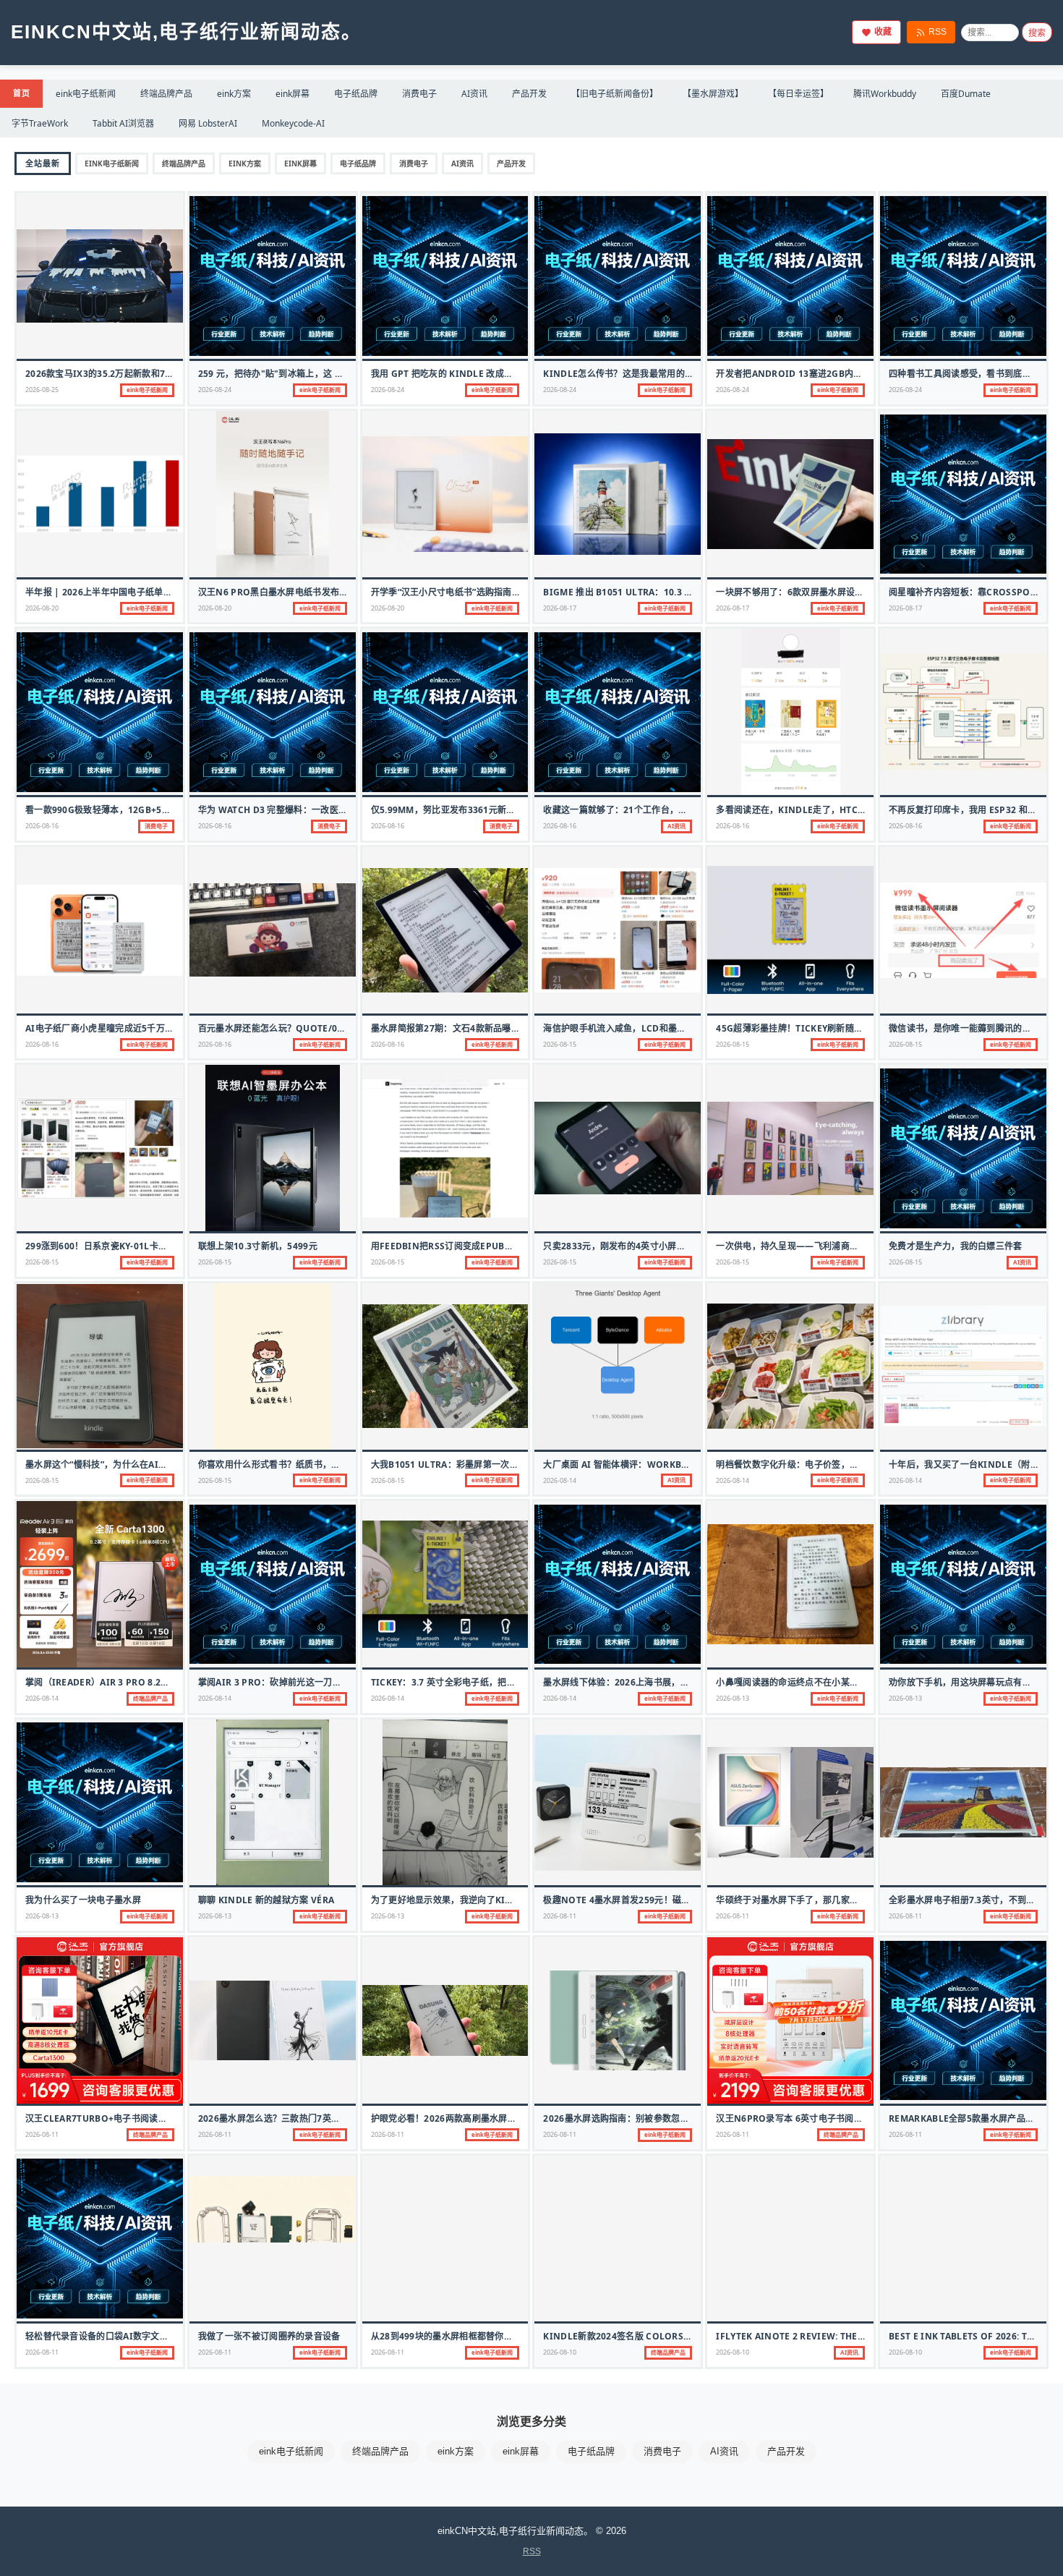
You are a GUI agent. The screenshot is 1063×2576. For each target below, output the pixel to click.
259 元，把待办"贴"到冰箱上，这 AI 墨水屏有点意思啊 (308, 374)
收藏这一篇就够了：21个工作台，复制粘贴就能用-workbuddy (673, 810)
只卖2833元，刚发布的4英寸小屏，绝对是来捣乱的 (645, 1246)
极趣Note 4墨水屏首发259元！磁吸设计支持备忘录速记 (657, 1900)
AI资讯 (474, 94)
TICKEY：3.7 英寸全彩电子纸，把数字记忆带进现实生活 (483, 1682)
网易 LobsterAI (208, 123)
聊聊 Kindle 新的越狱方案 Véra (266, 1900)
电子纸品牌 (356, 94)
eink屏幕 (293, 94)
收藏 (883, 32)
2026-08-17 (560, 608)
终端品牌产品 (166, 94)
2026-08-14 (560, 1480)
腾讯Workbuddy (885, 94)
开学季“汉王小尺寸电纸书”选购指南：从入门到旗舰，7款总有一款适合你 (515, 592)
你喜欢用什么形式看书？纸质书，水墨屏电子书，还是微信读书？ (327, 1465)
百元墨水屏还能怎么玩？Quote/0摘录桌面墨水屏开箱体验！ (321, 1028)
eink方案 (234, 94)
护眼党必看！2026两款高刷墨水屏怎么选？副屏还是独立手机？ (497, 2118)
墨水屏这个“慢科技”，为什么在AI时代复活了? (116, 1465)
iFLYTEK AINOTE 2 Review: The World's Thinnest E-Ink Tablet (865, 2336)
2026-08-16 (42, 826)
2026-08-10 (560, 2352)
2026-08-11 (560, 1916)
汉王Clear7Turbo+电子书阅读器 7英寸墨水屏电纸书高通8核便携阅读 (169, 2118)
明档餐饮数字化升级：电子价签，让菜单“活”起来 (813, 1465)
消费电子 (419, 94)
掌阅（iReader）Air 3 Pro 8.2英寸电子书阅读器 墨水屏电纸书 (157, 1682)
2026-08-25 (42, 390)
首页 (21, 93)
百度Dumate (966, 94)
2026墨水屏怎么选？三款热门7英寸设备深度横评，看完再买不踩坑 (332, 2118)
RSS (938, 32)
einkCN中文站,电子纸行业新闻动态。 (186, 32)
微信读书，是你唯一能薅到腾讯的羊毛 (964, 1028)
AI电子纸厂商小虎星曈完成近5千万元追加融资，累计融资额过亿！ (157, 1028)
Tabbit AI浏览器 (123, 123)
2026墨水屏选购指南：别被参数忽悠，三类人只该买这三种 (660, 2118)
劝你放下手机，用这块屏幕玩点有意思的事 (973, 1682)
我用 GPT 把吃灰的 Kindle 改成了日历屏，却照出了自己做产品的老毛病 (518, 374)
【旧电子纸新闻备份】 (615, 94)
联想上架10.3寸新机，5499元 (258, 1246)
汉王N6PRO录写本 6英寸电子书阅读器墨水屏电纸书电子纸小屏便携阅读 (861, 2118)
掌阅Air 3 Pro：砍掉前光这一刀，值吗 (279, 1682)
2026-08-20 (42, 608)
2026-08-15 (560, 1044)
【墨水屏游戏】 (713, 94)
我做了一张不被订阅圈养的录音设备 (269, 2336)
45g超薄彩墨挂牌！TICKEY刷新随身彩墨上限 (807, 1028)
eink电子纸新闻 (86, 94)
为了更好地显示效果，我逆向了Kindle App (461, 1900)
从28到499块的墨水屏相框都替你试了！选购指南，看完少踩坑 (495, 2336)
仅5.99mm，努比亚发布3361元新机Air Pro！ (466, 810)
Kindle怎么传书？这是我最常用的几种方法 (632, 374)
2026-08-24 (215, 390)
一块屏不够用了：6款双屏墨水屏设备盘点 (799, 592)
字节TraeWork (40, 123)
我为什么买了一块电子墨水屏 (83, 1900)
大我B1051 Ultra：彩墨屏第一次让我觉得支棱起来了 (481, 1465)
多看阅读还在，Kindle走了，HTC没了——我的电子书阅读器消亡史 (853, 810)
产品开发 (529, 94)
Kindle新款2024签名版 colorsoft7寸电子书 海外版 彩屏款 (671, 2336)
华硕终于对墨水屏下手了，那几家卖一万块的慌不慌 (818, 1900)
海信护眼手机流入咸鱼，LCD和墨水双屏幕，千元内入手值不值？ (672, 1028)
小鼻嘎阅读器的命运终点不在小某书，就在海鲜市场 (818, 1682)
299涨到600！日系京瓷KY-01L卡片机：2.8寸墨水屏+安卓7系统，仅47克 (171, 1246)
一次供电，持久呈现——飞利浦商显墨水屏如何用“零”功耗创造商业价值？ (862, 1246)
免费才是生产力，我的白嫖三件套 (956, 1246)
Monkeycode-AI (293, 123)
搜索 (1037, 33)
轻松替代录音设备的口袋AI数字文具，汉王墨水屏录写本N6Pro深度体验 (171, 2336)
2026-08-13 (733, 1698)
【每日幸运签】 (798, 94)
